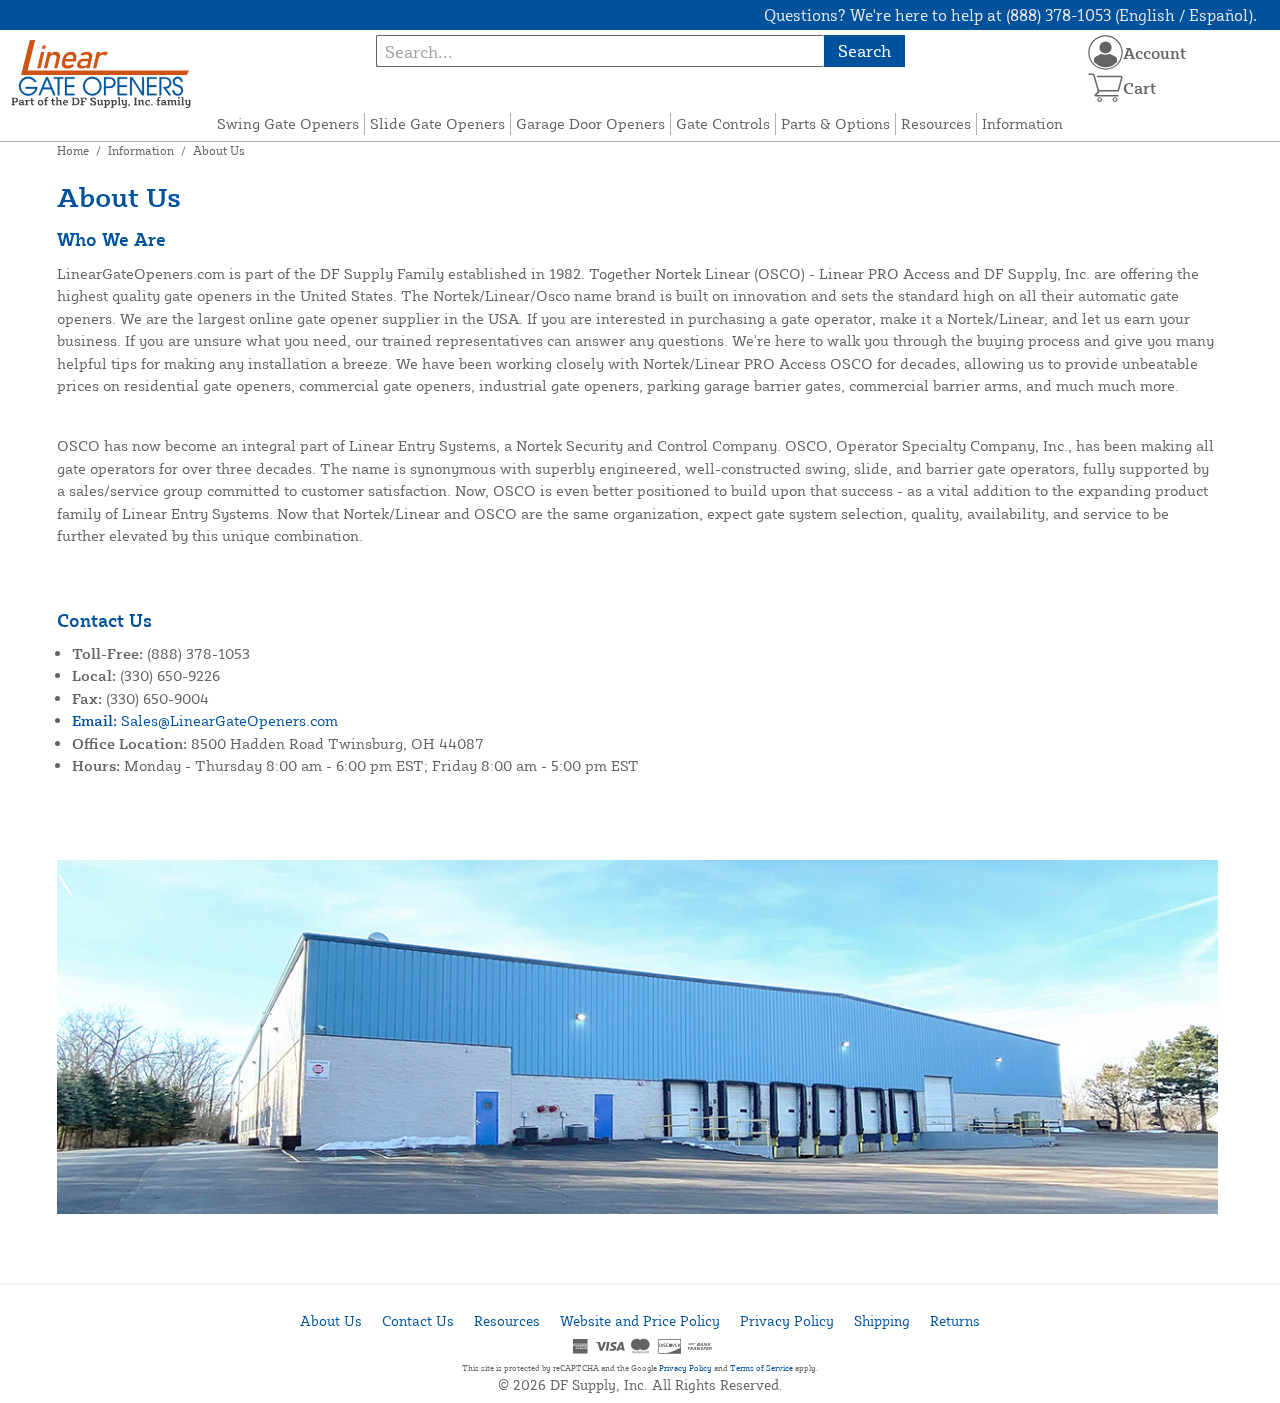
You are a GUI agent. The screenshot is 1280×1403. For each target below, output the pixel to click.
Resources (936, 123)
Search (864, 50)
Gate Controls (723, 123)
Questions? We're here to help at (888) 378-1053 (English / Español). (1010, 15)
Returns (955, 1320)
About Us (331, 1320)
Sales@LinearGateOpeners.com (205, 720)
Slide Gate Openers (437, 123)
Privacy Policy (787, 1320)
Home (73, 150)
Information (1022, 123)
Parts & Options (835, 123)
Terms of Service (761, 1368)
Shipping (882, 1320)
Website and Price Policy (640, 1320)
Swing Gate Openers (288, 123)
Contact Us (418, 1320)
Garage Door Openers (590, 123)
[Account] (1105, 52)
